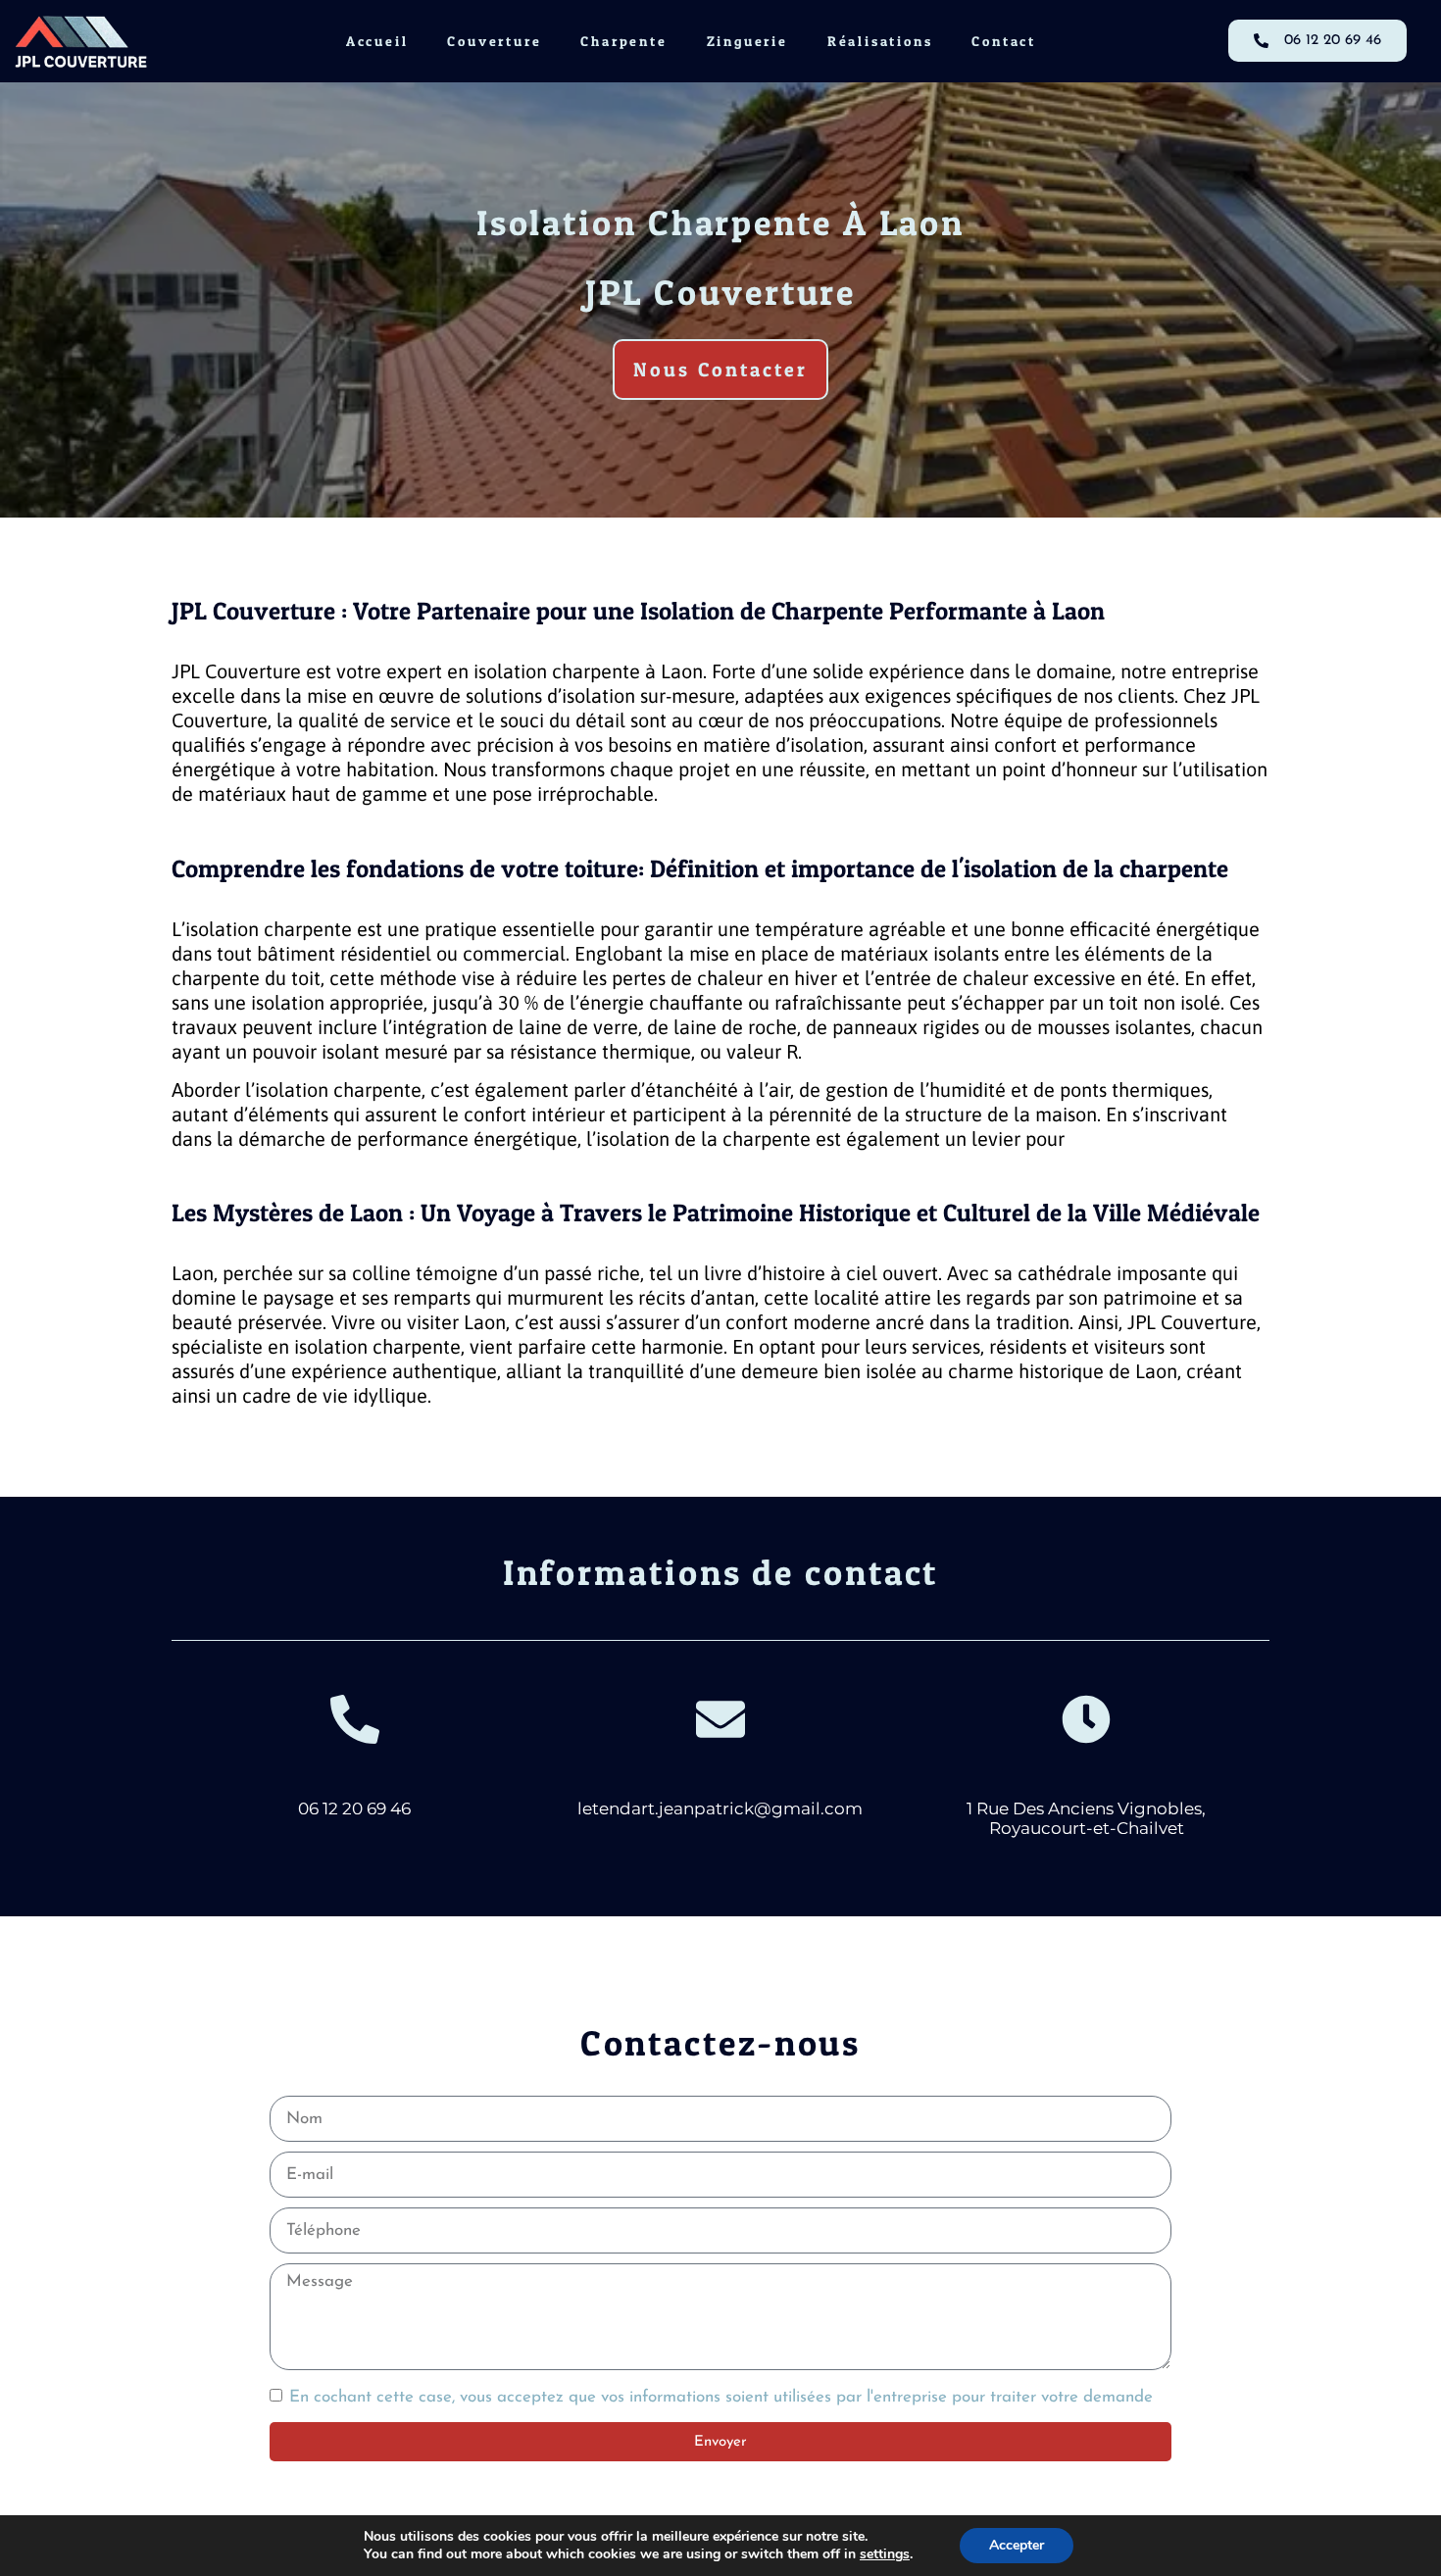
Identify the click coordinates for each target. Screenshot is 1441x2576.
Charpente (623, 41)
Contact (1004, 41)
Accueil (377, 41)
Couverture (494, 41)
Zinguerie (747, 41)
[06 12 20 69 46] (355, 1719)
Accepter (1017, 2545)
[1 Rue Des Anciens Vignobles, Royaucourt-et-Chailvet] (1086, 1719)
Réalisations (880, 41)
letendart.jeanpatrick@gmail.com (720, 1808)
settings (885, 2554)
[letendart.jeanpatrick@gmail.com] (720, 1719)
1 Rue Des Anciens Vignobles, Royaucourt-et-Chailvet (1086, 1818)
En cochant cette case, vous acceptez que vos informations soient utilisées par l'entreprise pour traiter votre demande (721, 2398)
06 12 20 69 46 (354, 1808)
